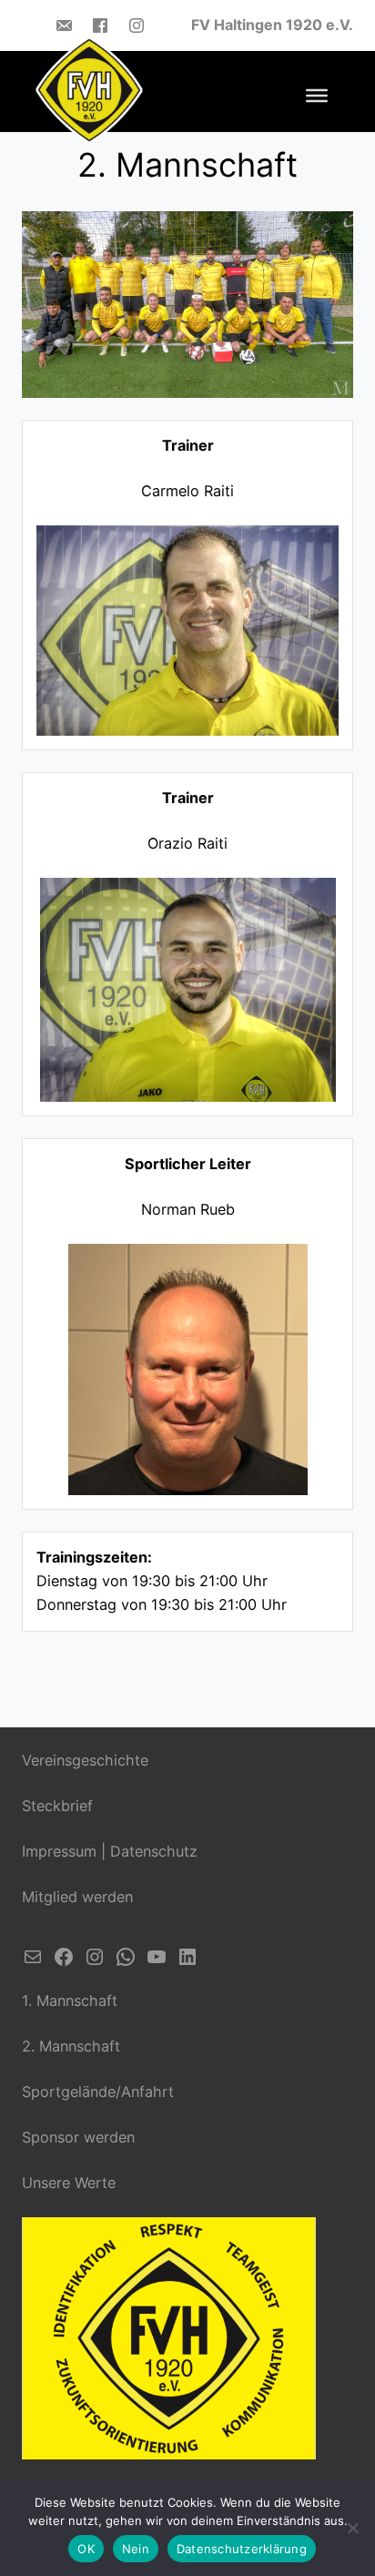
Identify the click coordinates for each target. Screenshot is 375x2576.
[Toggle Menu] (317, 96)
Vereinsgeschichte (85, 1760)
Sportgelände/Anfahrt (98, 2092)
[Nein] (352, 2528)
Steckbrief (57, 1806)
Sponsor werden (78, 2137)
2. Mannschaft (71, 2046)
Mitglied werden (77, 1897)
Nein (136, 2549)
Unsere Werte (69, 2183)
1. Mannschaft (70, 2001)
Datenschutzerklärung (242, 2549)
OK (86, 2549)
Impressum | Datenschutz (110, 1851)
